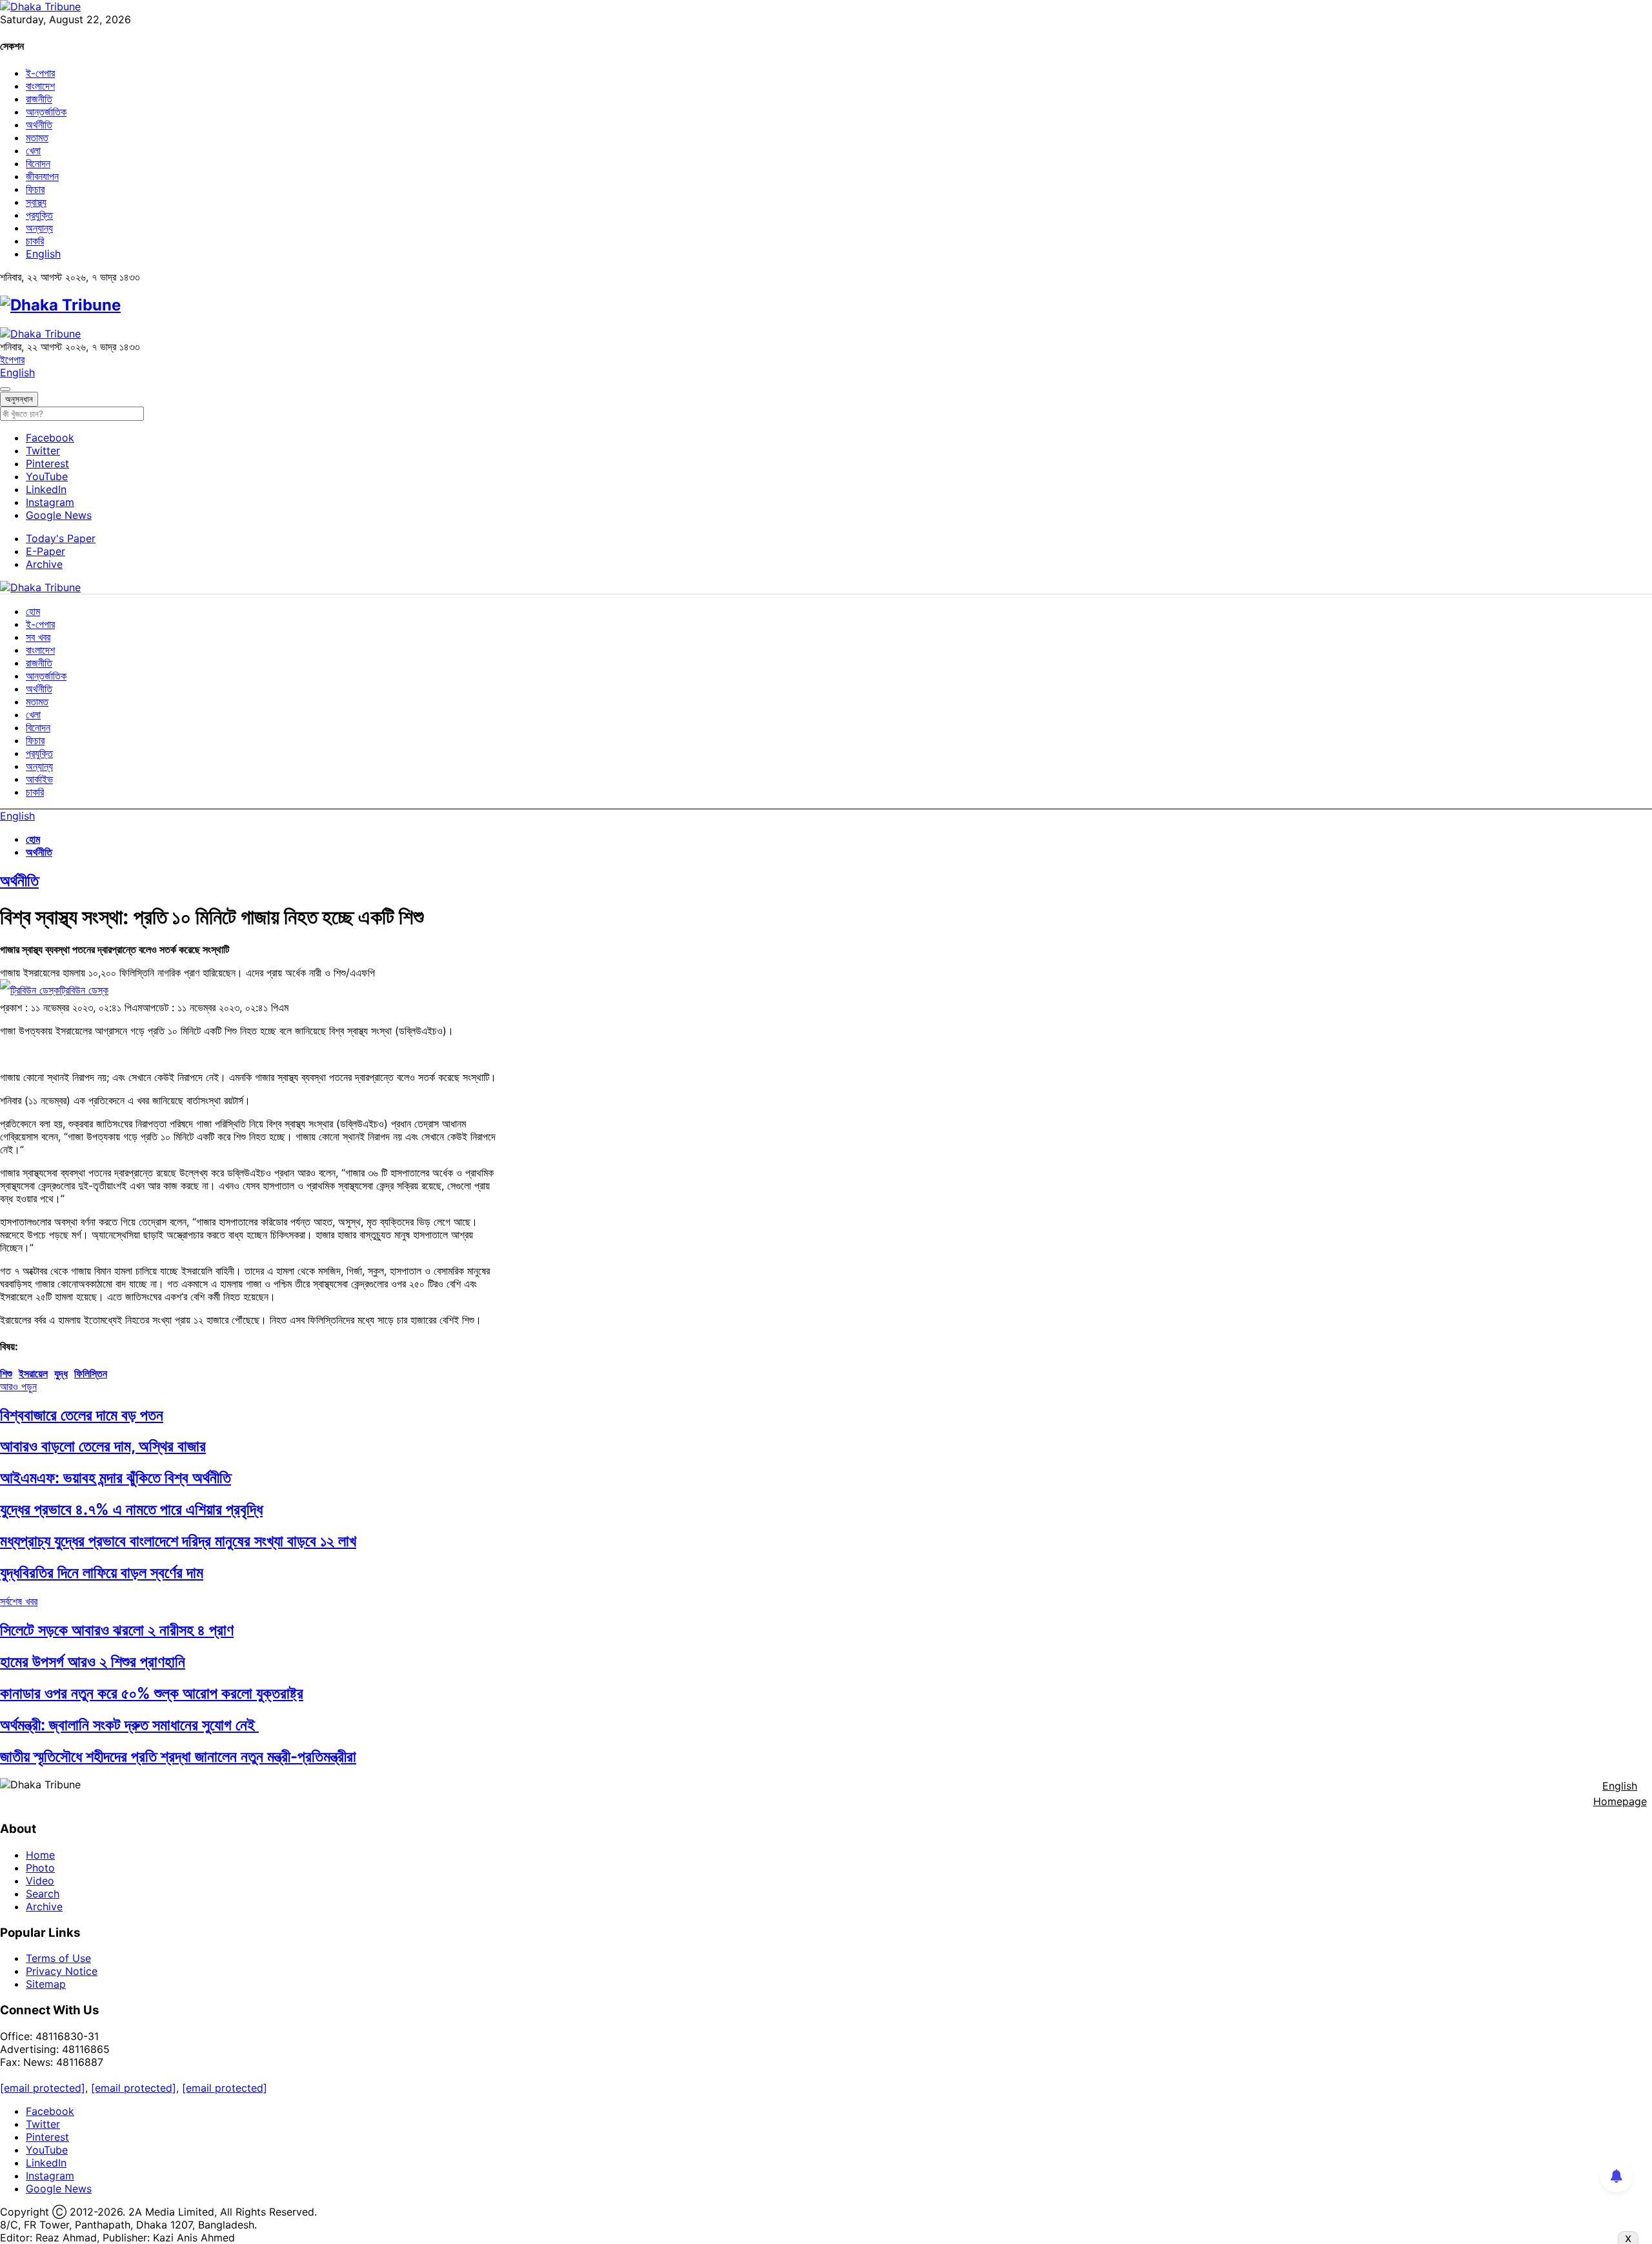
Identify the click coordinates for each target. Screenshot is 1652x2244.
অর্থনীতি (39, 125)
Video (40, 1881)
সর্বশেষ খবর (19, 1601)
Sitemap (46, 1984)
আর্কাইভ (39, 779)
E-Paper (45, 551)
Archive (44, 564)
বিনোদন (38, 163)
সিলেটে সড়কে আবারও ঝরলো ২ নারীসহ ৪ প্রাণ (117, 1630)
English (43, 254)
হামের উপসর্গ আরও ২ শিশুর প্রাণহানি (93, 1662)
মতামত (37, 137)
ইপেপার (12, 359)
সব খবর (38, 637)
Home (40, 1855)
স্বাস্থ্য (36, 202)
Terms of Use (58, 1958)
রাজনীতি (39, 99)
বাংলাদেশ (40, 86)
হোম (33, 611)
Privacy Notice (62, 1971)
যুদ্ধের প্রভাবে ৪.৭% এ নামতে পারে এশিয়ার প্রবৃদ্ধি (131, 1509)
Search (43, 1894)
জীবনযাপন (42, 176)
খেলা (33, 150)
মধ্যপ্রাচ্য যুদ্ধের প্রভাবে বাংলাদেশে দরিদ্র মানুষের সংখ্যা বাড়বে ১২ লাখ (178, 1541)
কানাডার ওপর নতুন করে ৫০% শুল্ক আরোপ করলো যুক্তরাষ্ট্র (152, 1693)
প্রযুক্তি (39, 215)
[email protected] (43, 2088)
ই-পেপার (40, 73)
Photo (40, 1868)
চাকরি (35, 241)
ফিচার (35, 189)
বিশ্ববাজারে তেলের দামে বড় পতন (82, 1415)
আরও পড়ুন (18, 1386)
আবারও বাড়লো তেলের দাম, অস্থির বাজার (103, 1446)
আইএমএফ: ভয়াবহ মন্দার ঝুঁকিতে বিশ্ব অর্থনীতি (116, 1478)
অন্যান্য (39, 228)
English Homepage (1620, 1794)
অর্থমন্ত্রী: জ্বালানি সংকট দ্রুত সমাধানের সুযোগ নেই (129, 1725)
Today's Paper (61, 538)
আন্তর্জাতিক (46, 112)
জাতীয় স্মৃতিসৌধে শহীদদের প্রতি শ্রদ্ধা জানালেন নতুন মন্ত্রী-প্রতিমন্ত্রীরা (178, 1756)
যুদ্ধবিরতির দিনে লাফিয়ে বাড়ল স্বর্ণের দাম (102, 1572)
